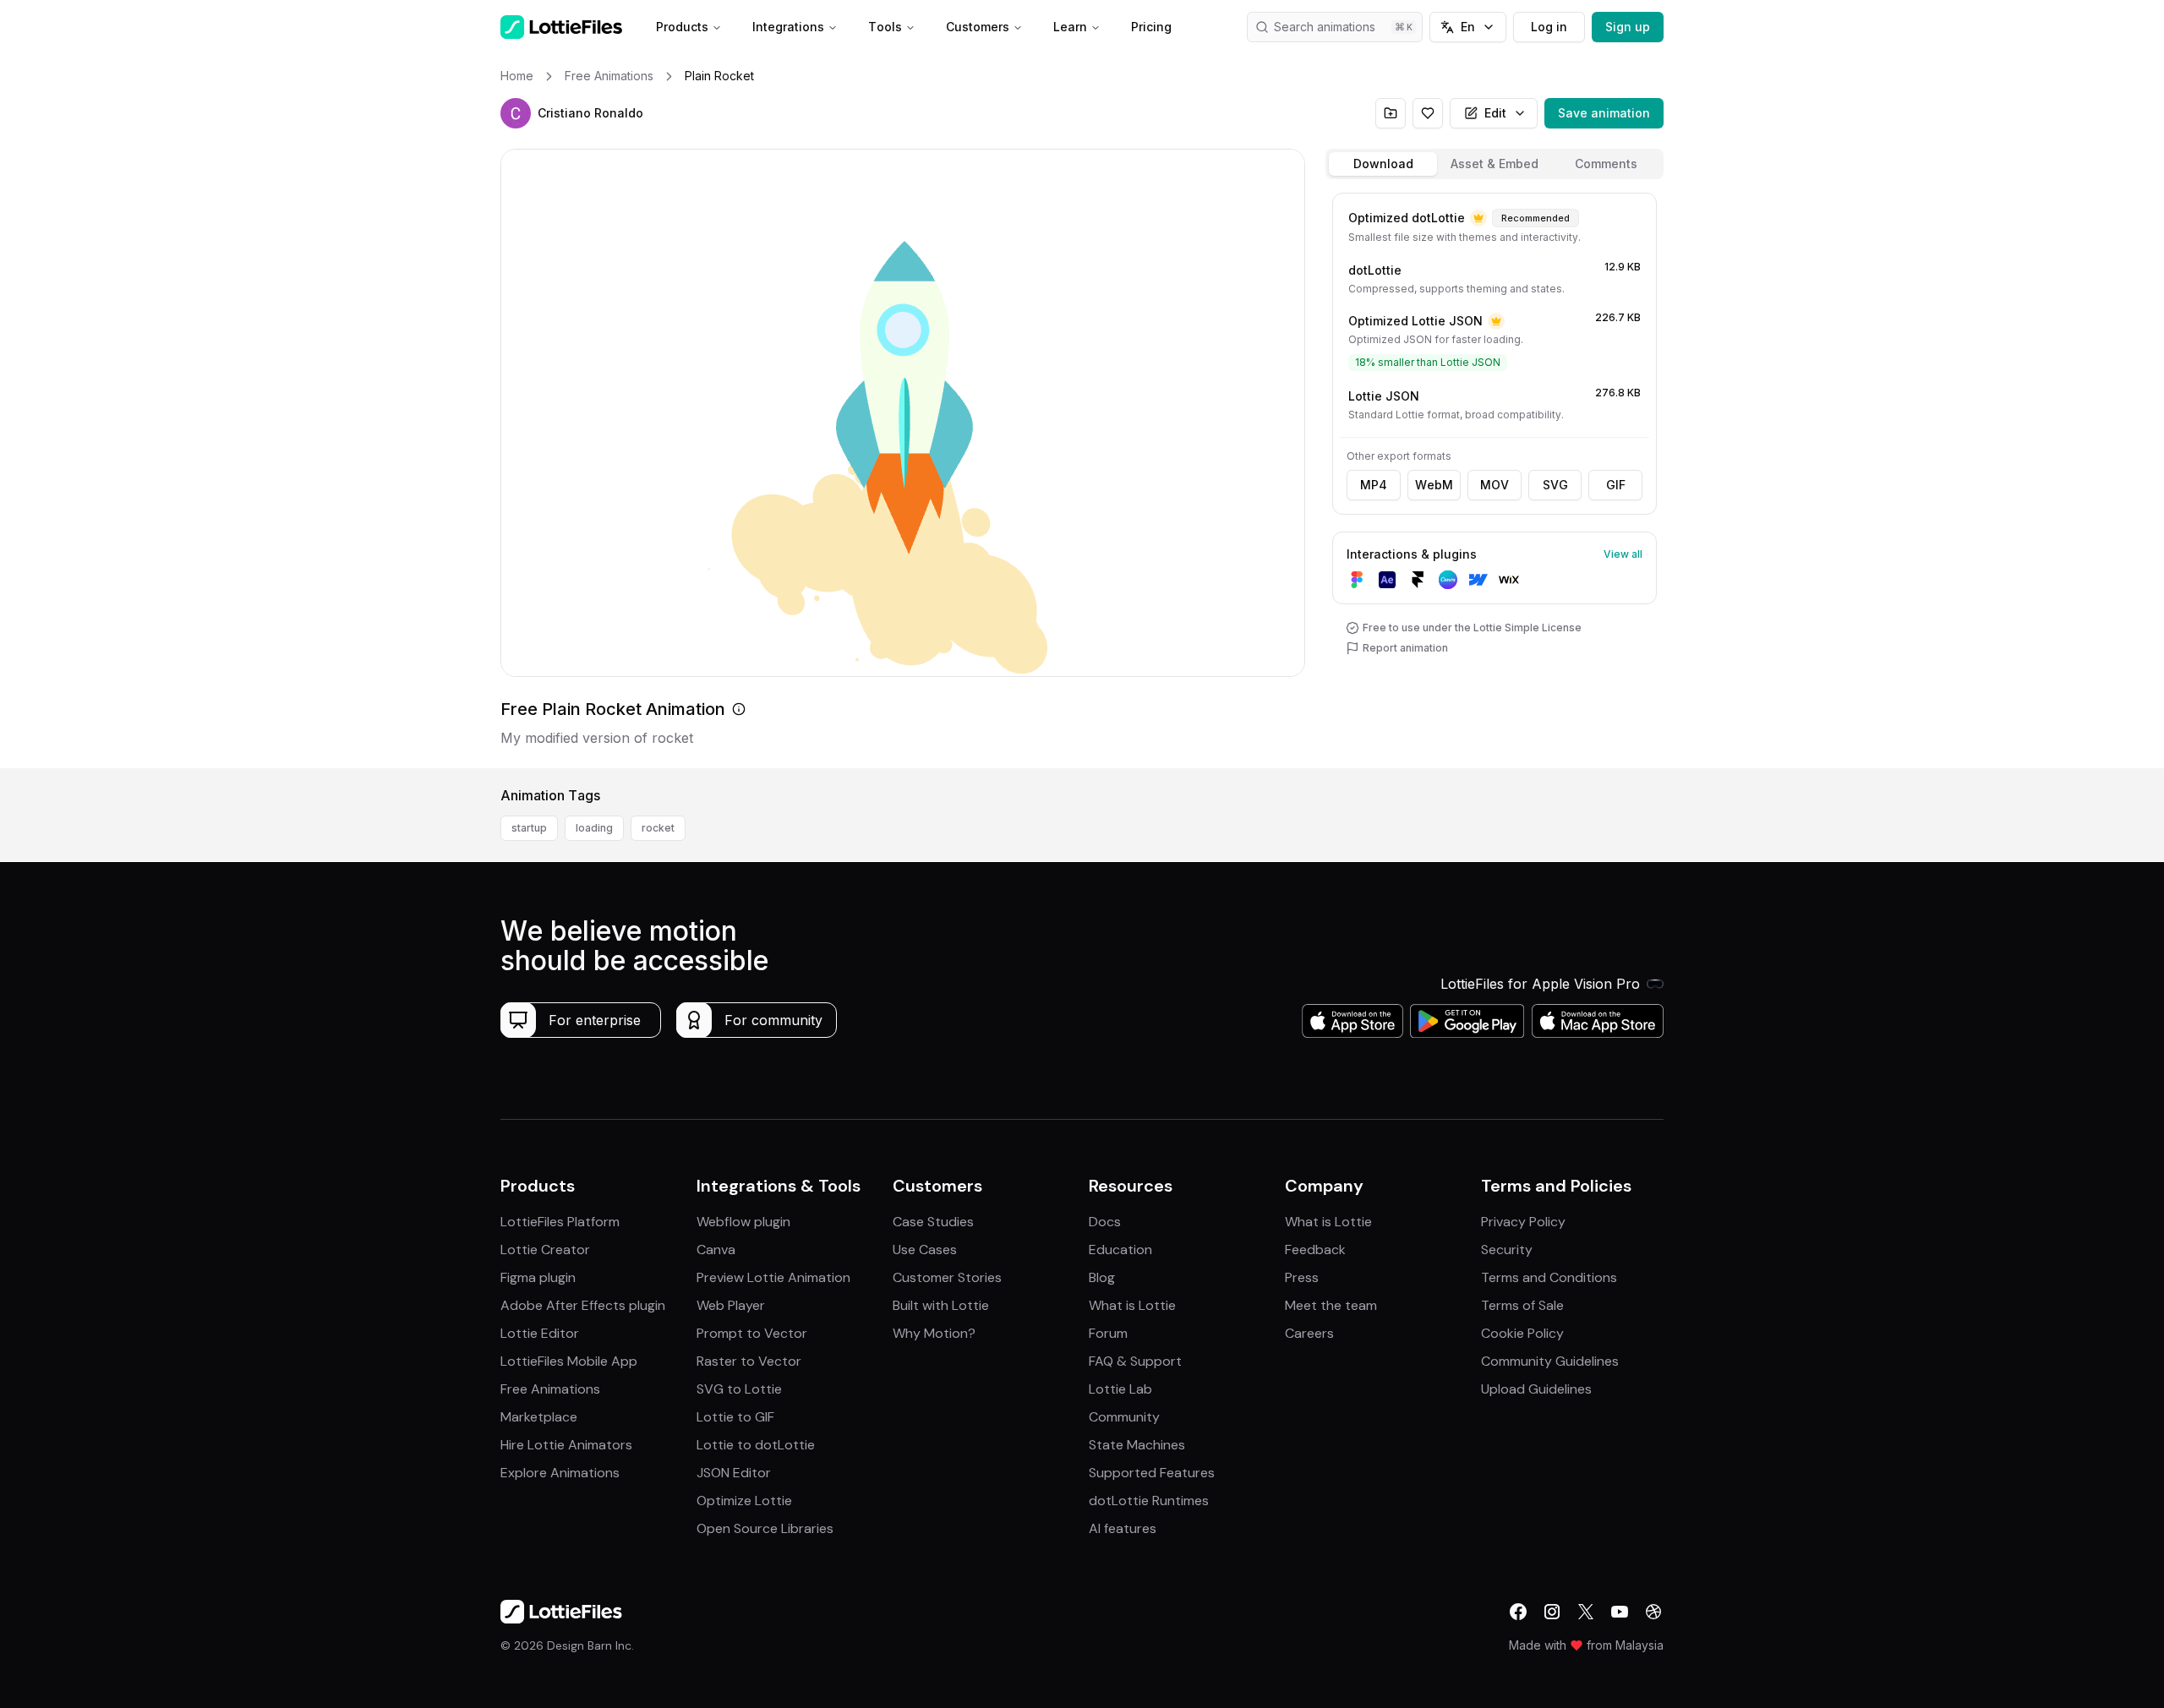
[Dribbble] (1653, 1612)
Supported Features (1152, 1473)
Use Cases (925, 1250)
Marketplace (539, 1417)
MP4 (1374, 485)
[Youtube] (1620, 1612)
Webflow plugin (743, 1222)
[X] (1586, 1612)
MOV (1495, 485)
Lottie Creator (545, 1250)
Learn (1070, 27)
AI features (1123, 1528)
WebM (1434, 485)
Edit (1495, 113)
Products (682, 27)
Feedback (1315, 1250)
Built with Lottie (941, 1305)
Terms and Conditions (1549, 1277)
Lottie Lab (1120, 1389)
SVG (1555, 485)
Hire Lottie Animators (566, 1445)
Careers (1309, 1333)
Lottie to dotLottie (756, 1445)
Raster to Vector (749, 1361)
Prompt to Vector (752, 1333)
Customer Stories (947, 1277)
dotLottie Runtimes (1149, 1501)
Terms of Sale (1522, 1305)
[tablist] (1495, 164)
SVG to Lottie (739, 1389)
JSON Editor (734, 1473)
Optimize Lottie (744, 1501)
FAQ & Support (1135, 1361)
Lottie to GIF (735, 1417)
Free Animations (550, 1389)
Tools (885, 27)
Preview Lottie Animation (773, 1277)
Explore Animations (560, 1473)
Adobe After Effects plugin (583, 1305)
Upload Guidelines (1536, 1389)
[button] (516, 113)
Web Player (731, 1305)
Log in (1549, 27)
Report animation (1405, 648)
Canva (716, 1250)
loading (594, 828)
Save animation (1604, 113)
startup (529, 828)
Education (1120, 1250)
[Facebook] (1518, 1612)
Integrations (788, 27)
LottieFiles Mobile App (569, 1361)
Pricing (1151, 27)
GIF (1616, 485)
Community (1124, 1417)
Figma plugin (538, 1277)
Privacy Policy (1523, 1222)
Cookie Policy (1522, 1333)
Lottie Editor (540, 1333)
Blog (1102, 1277)
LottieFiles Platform (560, 1222)
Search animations (1325, 27)
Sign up (1628, 27)
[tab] (1383, 164)
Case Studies (933, 1222)
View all (1623, 554)
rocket (658, 828)
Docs (1105, 1222)
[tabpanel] (1495, 477)
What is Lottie (1132, 1305)
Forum (1108, 1333)
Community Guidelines (1550, 1361)
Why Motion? (934, 1333)
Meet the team (1331, 1305)
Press (1302, 1277)
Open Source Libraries (765, 1528)
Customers (978, 27)
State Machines (1137, 1445)
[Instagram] (1552, 1612)
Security (1507, 1250)
